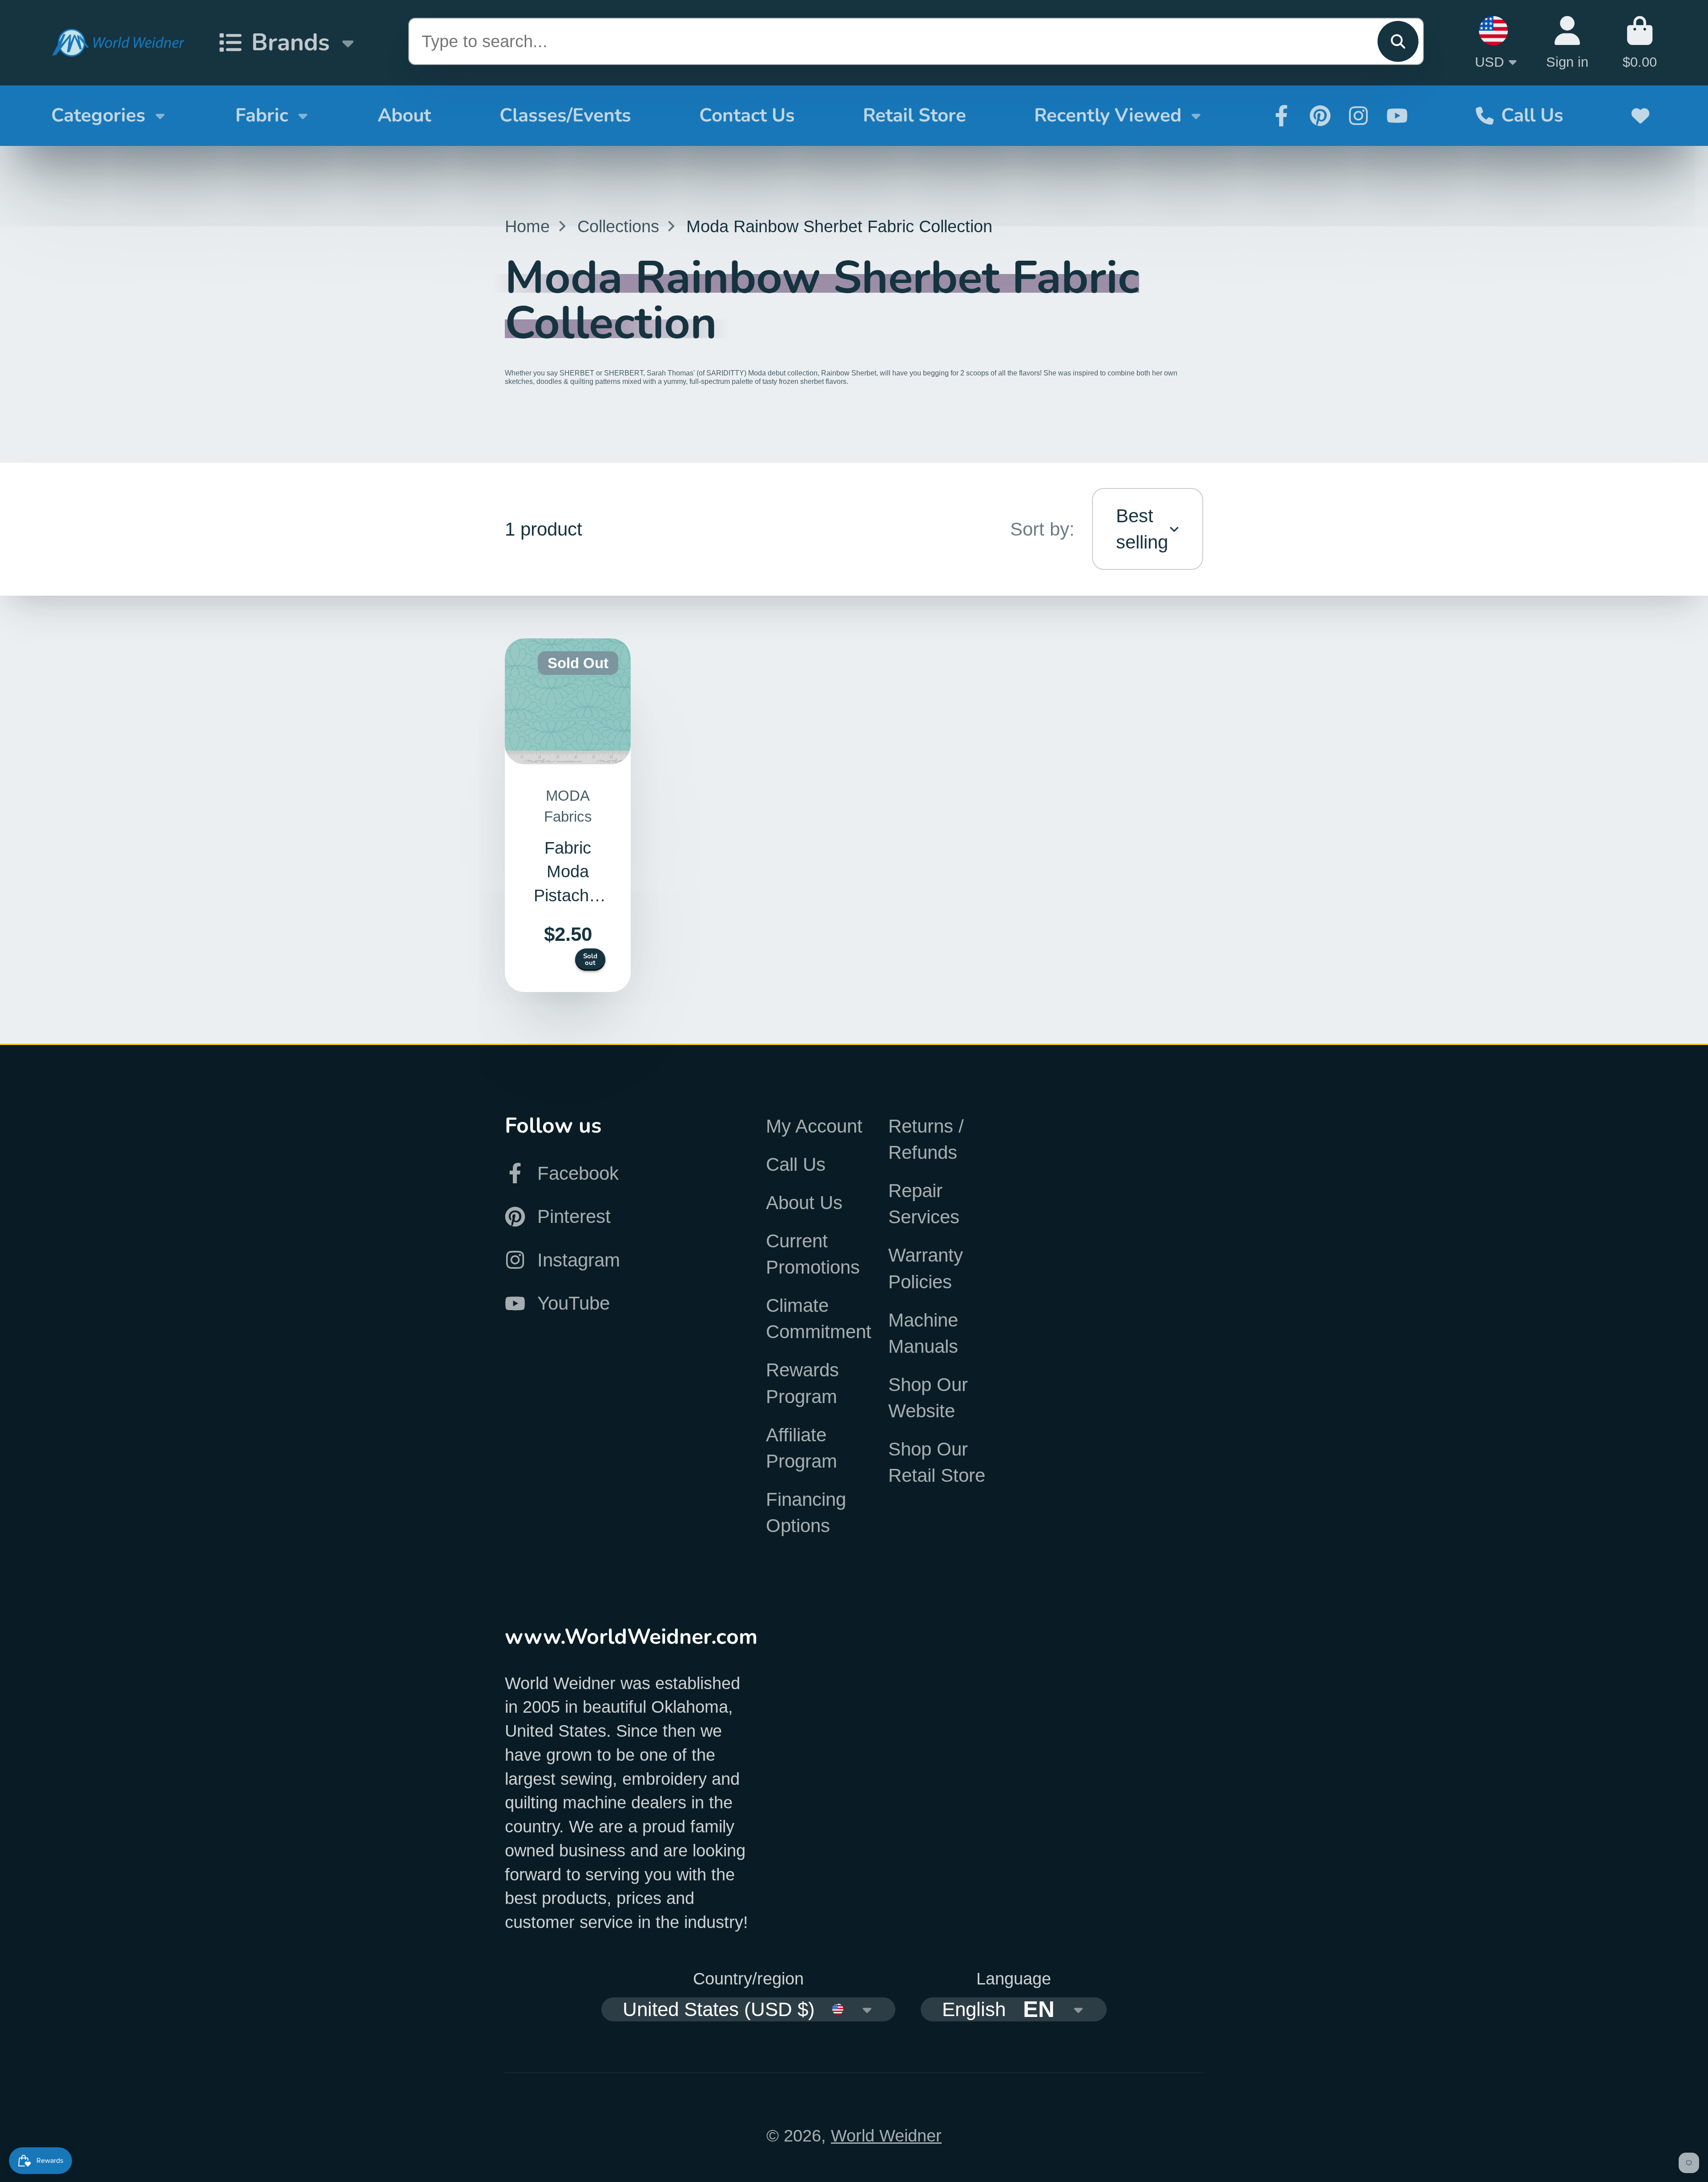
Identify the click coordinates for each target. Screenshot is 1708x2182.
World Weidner (886, 2136)
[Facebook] (1281, 116)
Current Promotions (813, 1254)
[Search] (1398, 41)
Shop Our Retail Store (937, 1462)
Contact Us (747, 115)
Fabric (262, 115)
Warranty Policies (926, 1268)
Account (1567, 42)
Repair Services (924, 1204)
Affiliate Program (802, 1448)
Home (527, 226)
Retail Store (914, 115)
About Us (804, 1203)
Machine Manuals (923, 1333)
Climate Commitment (819, 1319)
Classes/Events (565, 115)
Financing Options (806, 1512)
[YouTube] (1397, 116)
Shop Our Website (928, 1398)
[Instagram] (1358, 116)
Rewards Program (802, 1383)
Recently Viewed (1108, 115)
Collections (618, 226)
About (404, 115)
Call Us (1532, 115)
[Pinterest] (1320, 116)
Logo (118, 43)
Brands (290, 42)
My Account (814, 1126)
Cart (1640, 42)
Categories (98, 115)
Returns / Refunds (926, 1139)
